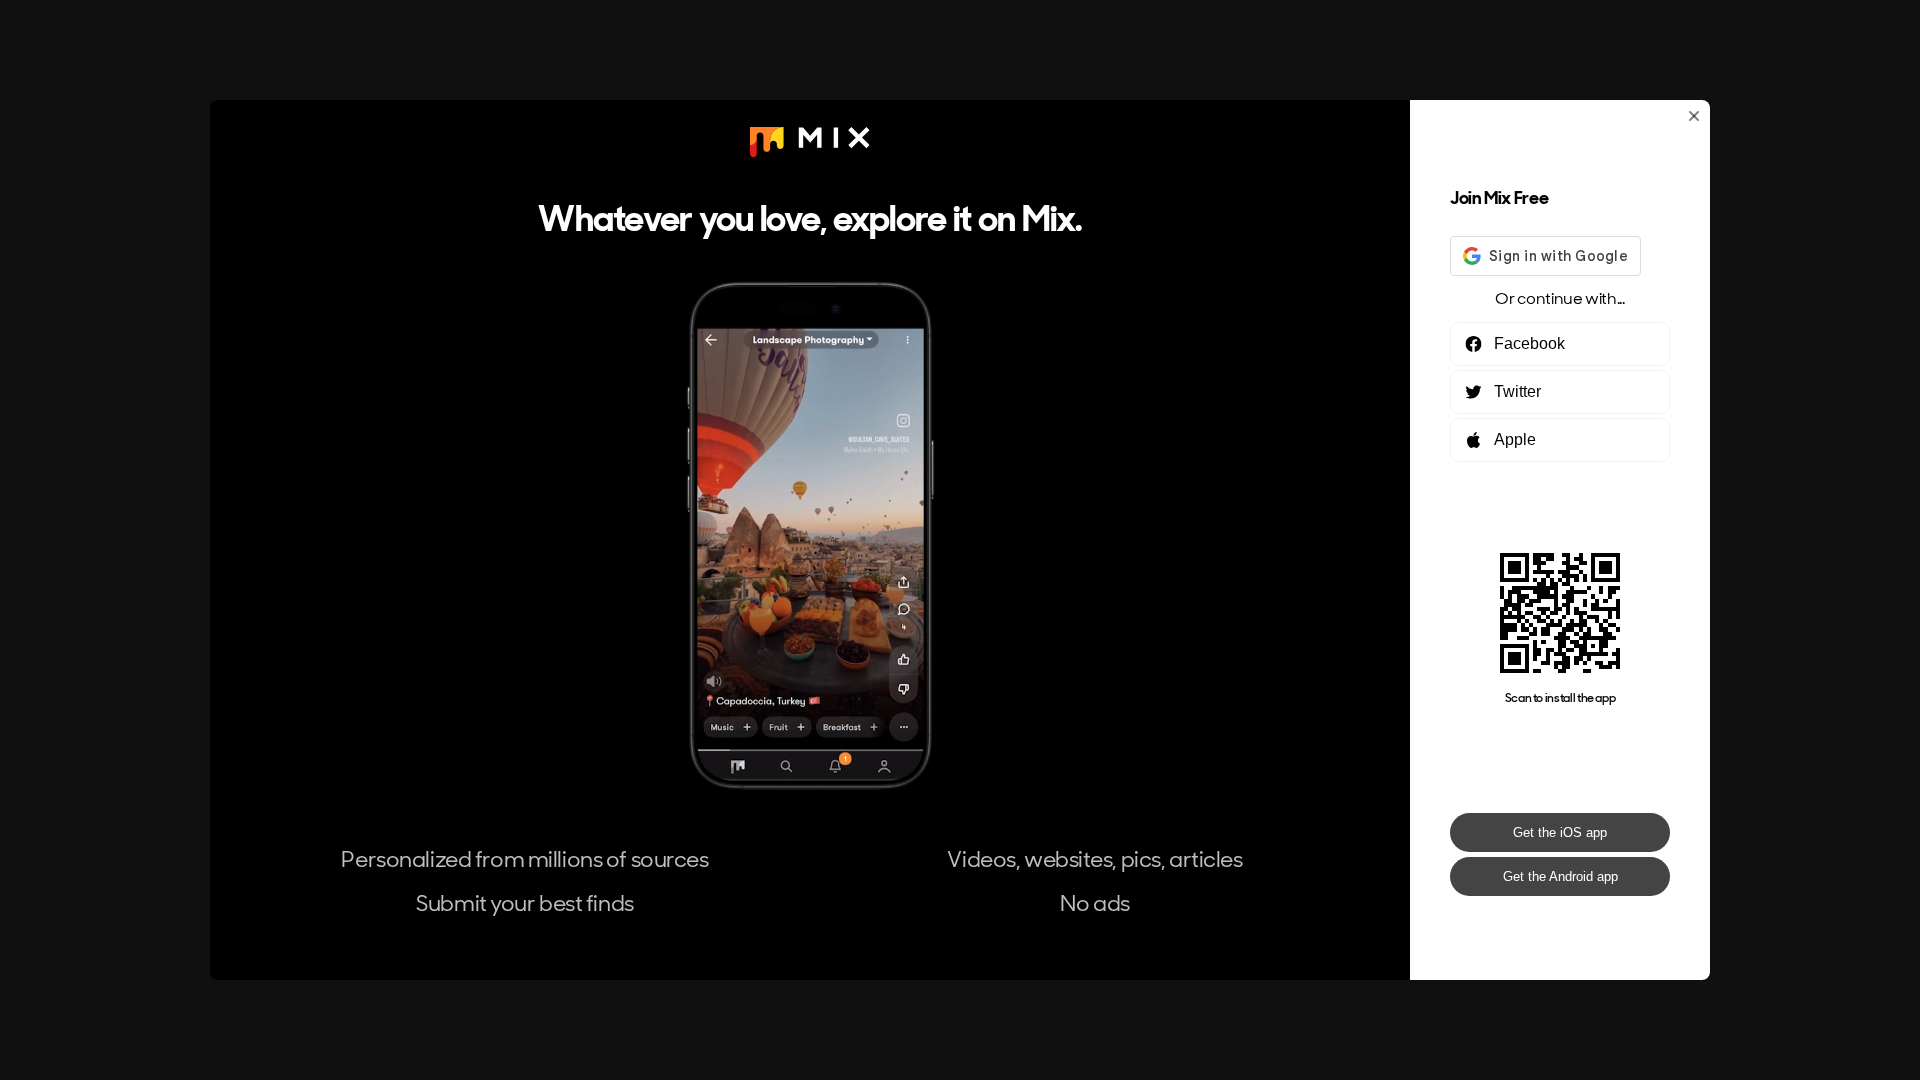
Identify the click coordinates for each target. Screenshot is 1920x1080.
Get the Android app (1560, 876)
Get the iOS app (1560, 832)
